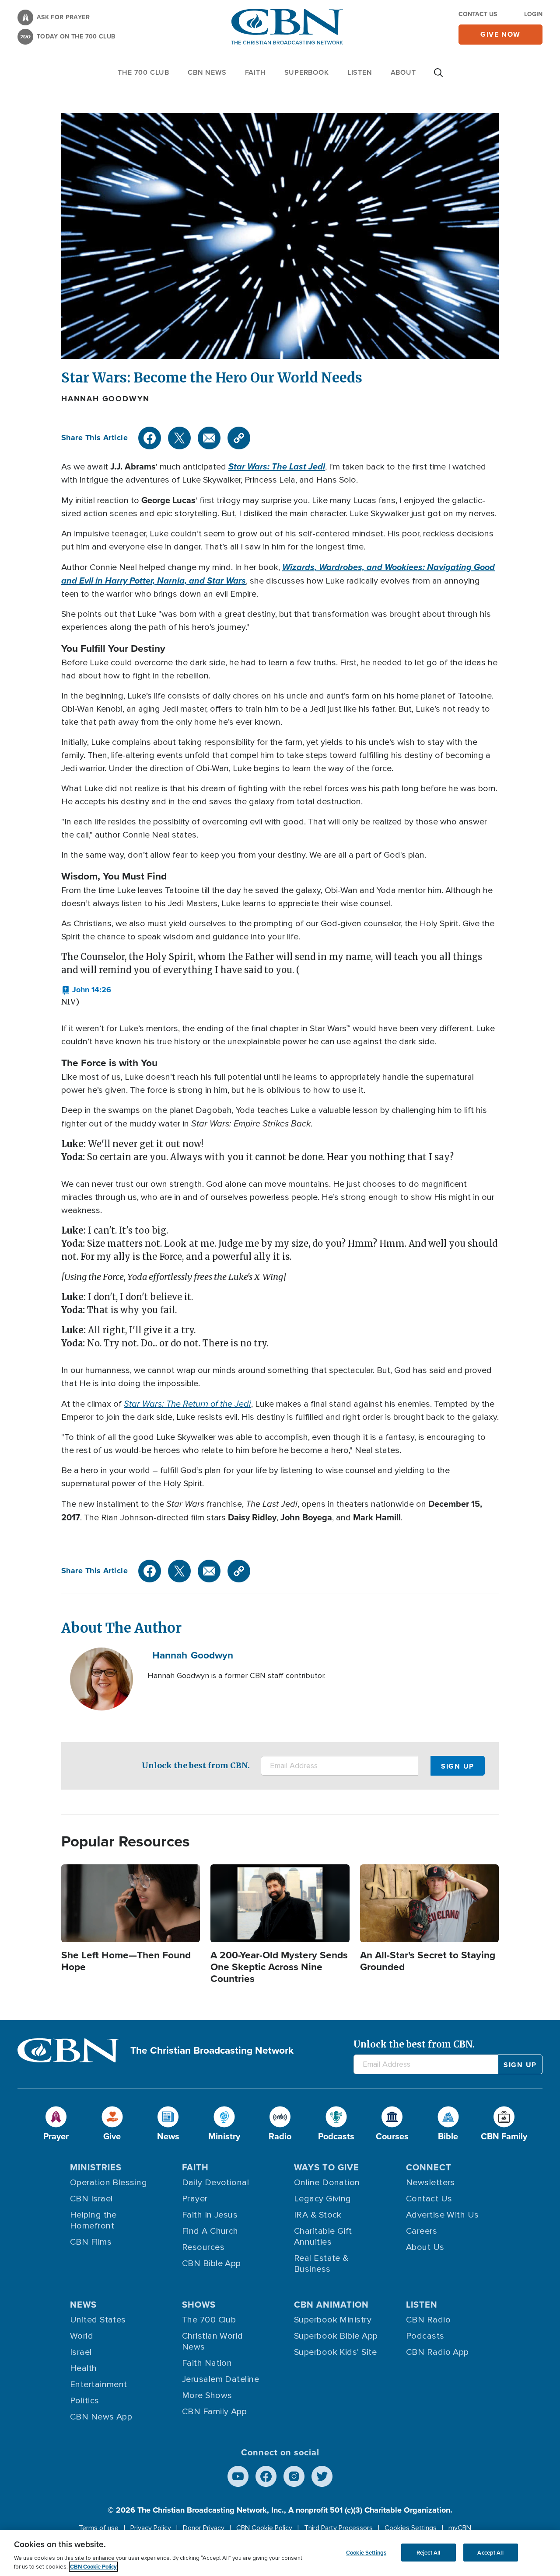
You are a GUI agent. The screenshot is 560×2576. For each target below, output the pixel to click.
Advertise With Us (443, 2215)
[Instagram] (294, 2476)
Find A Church (210, 2231)
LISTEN (360, 72)
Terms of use (99, 2528)
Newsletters (430, 2183)
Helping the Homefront (93, 2220)
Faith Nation (207, 2363)
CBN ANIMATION (331, 2304)
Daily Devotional (215, 2183)
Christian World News (213, 2341)
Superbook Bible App (336, 2336)
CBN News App (101, 2417)
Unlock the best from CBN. (196, 1765)
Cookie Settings (366, 2552)
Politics (85, 2401)
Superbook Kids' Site (335, 2352)
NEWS (83, 2304)
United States (98, 2320)
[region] (280, 2553)
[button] (86, 990)
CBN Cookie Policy (264, 2528)
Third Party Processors (338, 2528)
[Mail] (209, 438)
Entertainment (99, 2385)
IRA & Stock (318, 2215)
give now (500, 34)
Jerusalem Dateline (220, 2379)
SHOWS (199, 2304)
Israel (81, 2352)
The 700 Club (143, 72)
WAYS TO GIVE (327, 2167)
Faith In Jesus (210, 2215)
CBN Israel (91, 2199)
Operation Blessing (108, 2183)
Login (533, 14)
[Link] (239, 438)
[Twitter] (179, 438)
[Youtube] (238, 2476)
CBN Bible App (212, 2263)
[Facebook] (150, 438)
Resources (203, 2247)
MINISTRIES (96, 2167)
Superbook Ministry (333, 2320)
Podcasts (425, 2336)
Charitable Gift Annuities (323, 2237)
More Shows (207, 2395)
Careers (422, 2231)
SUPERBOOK (307, 72)
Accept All (490, 2552)
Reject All (428, 2552)
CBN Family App (214, 2412)
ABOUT (403, 72)
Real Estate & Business (321, 2264)
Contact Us (478, 14)
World (82, 2336)
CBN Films (91, 2242)
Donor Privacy (204, 2528)
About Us (425, 2247)
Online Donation (327, 2183)
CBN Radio (428, 2320)
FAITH (255, 72)
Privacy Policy (151, 2528)
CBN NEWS (207, 72)
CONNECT (429, 2167)
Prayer (195, 2199)
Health (84, 2368)
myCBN (460, 2528)
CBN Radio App (437, 2352)
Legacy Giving (323, 2199)
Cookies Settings (411, 2528)
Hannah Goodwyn (105, 399)
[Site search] (438, 77)
